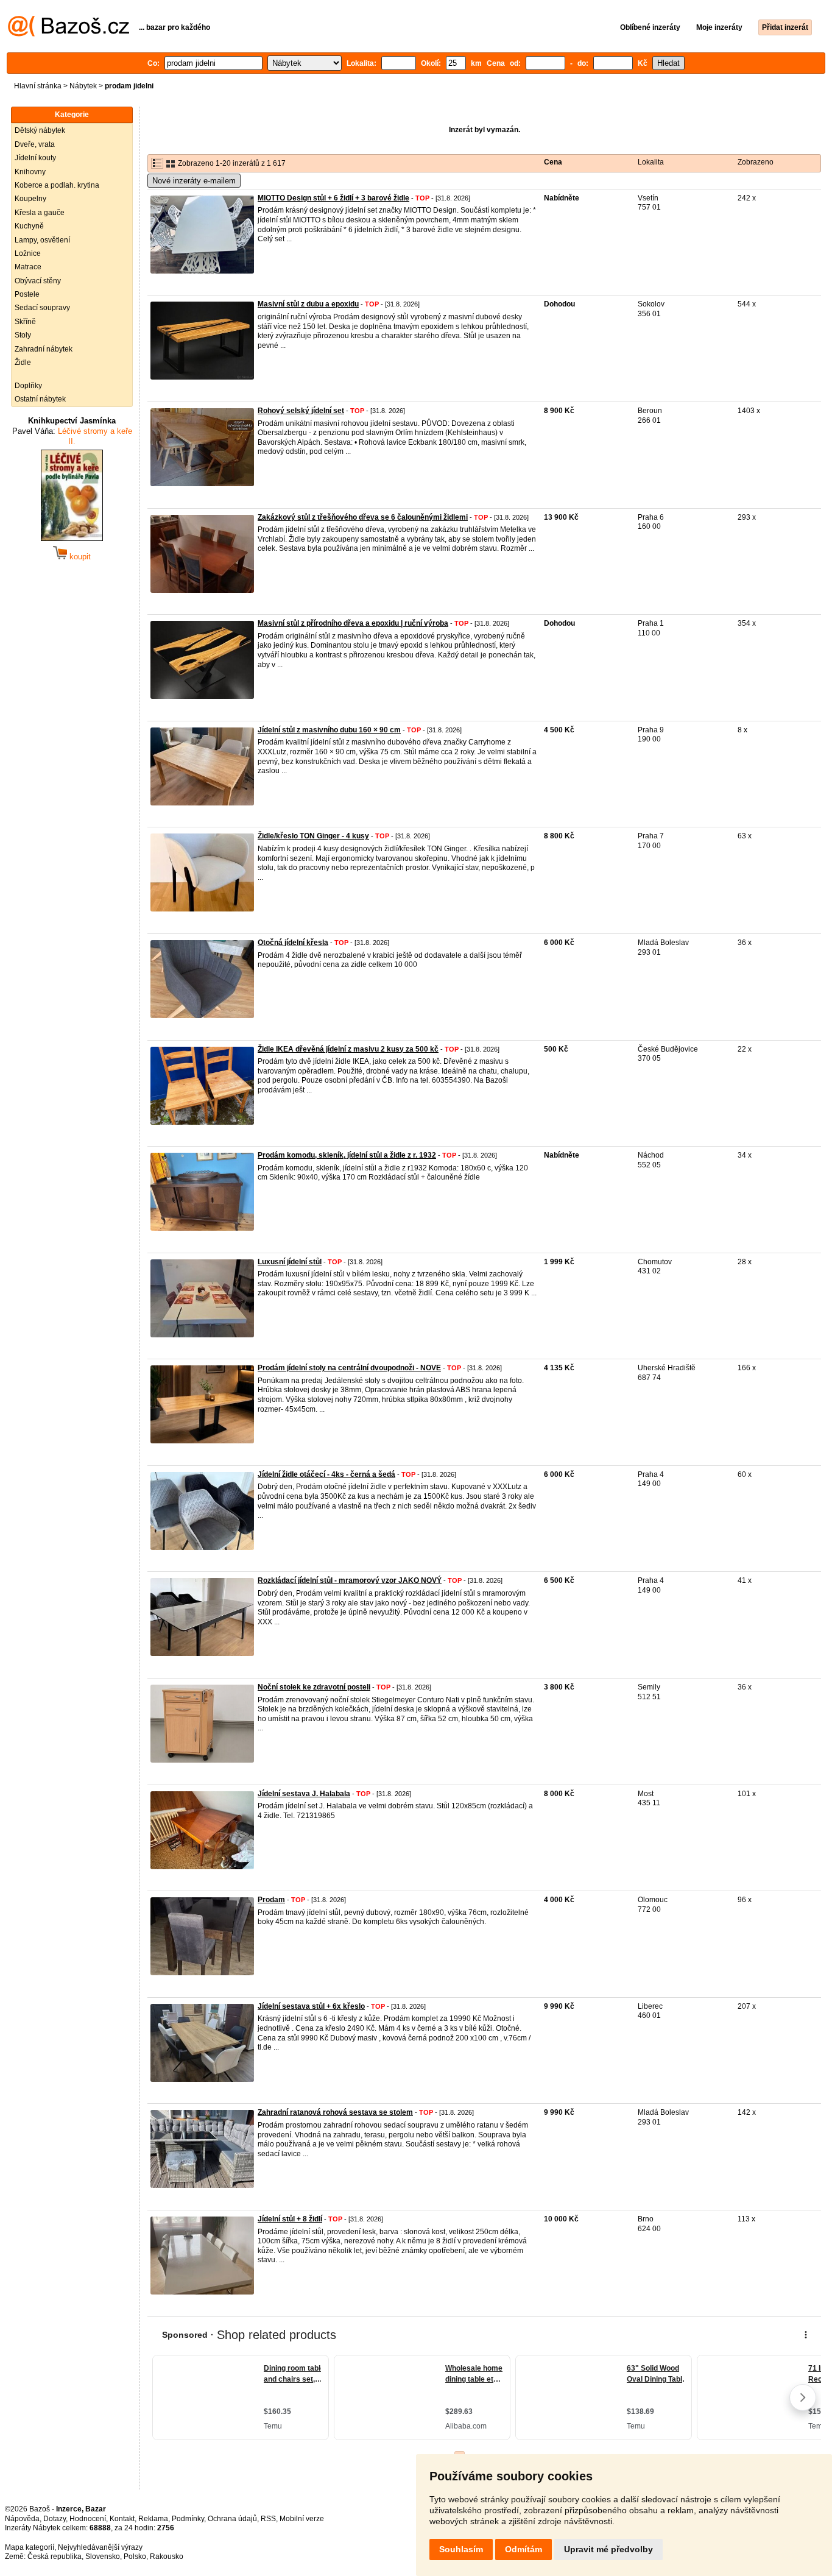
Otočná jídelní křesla (293, 943)
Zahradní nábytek (44, 349)
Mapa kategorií (30, 2547)
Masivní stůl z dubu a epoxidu (308, 304)
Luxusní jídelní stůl (290, 1262)
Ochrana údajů (232, 2519)
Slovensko (103, 2557)
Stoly (23, 335)
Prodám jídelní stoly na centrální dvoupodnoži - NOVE (349, 1368)
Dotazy (55, 2519)
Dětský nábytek (40, 130)
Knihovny (30, 172)
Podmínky (188, 2519)
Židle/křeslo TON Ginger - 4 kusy (313, 836)
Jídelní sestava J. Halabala (304, 1794)
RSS (268, 2519)
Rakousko (167, 2557)
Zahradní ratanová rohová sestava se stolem (335, 2112)
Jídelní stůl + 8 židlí (290, 2219)
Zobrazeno (756, 162)
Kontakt (122, 2519)
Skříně (25, 322)
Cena (553, 162)
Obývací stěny (38, 281)
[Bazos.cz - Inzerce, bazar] (69, 34)
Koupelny (30, 199)
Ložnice (28, 253)
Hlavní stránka (38, 86)
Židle (23, 363)
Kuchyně (29, 226)
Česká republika (55, 2557)
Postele (27, 294)
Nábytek (83, 86)
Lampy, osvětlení (42, 240)
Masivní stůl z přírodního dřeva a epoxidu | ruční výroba (353, 623)
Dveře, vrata (35, 144)
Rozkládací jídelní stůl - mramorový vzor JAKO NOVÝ (350, 1580)
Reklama (153, 2519)
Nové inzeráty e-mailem (194, 181)
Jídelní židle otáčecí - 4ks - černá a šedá (326, 1474)
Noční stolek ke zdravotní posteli (314, 1687)
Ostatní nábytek (40, 399)
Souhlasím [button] (461, 2549)
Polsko (135, 2557)
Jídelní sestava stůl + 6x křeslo (311, 2006)
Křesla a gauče (40, 213)
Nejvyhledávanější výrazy (100, 2547)
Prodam (271, 1900)
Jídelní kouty (35, 158)
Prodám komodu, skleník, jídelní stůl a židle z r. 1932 (347, 1155)
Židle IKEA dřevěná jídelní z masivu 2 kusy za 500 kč (348, 1049)
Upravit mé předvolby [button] (608, 2549)
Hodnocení (88, 2519)
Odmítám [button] (524, 2549)
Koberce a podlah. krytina (57, 185)
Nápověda (22, 2519)
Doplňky (28, 386)
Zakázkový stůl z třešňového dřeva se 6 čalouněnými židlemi (363, 517)
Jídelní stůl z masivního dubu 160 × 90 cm (329, 730)
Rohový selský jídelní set (301, 411)
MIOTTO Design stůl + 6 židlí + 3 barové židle (333, 198)
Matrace (28, 267)
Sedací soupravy (42, 308)
